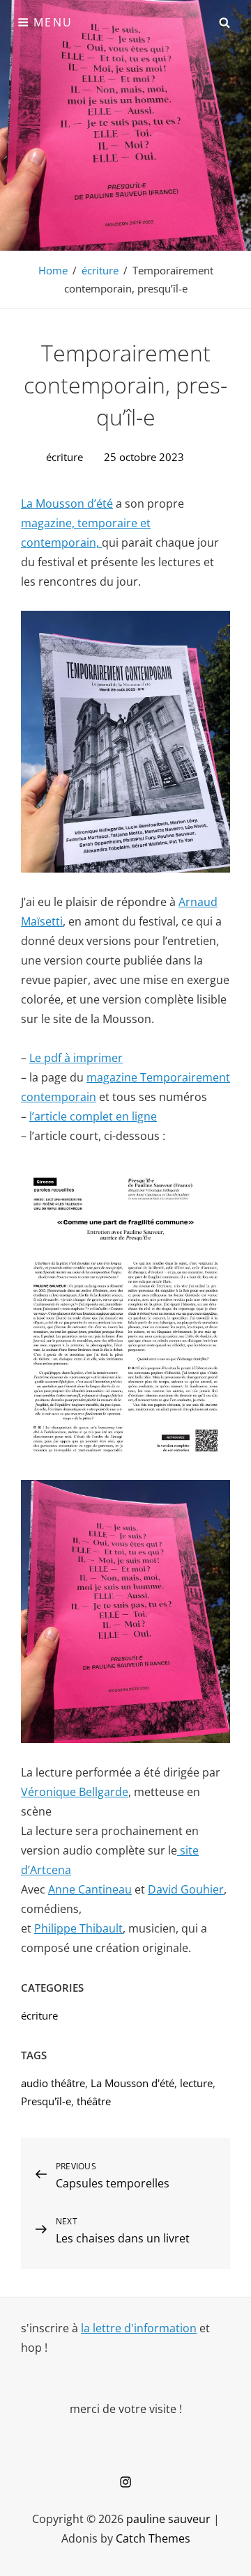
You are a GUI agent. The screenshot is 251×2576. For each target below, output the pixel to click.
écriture (100, 270)
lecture (196, 2083)
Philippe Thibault (78, 1928)
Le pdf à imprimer (76, 1058)
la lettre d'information (139, 2328)
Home (53, 270)
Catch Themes (153, 2538)
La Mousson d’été (67, 504)
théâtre (94, 2101)
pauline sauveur (168, 2519)
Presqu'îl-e (46, 2101)
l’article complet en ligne (93, 1116)
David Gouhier (186, 1889)
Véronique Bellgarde (75, 1792)
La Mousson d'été (132, 2083)
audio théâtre (53, 2083)
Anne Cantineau (90, 1889)
